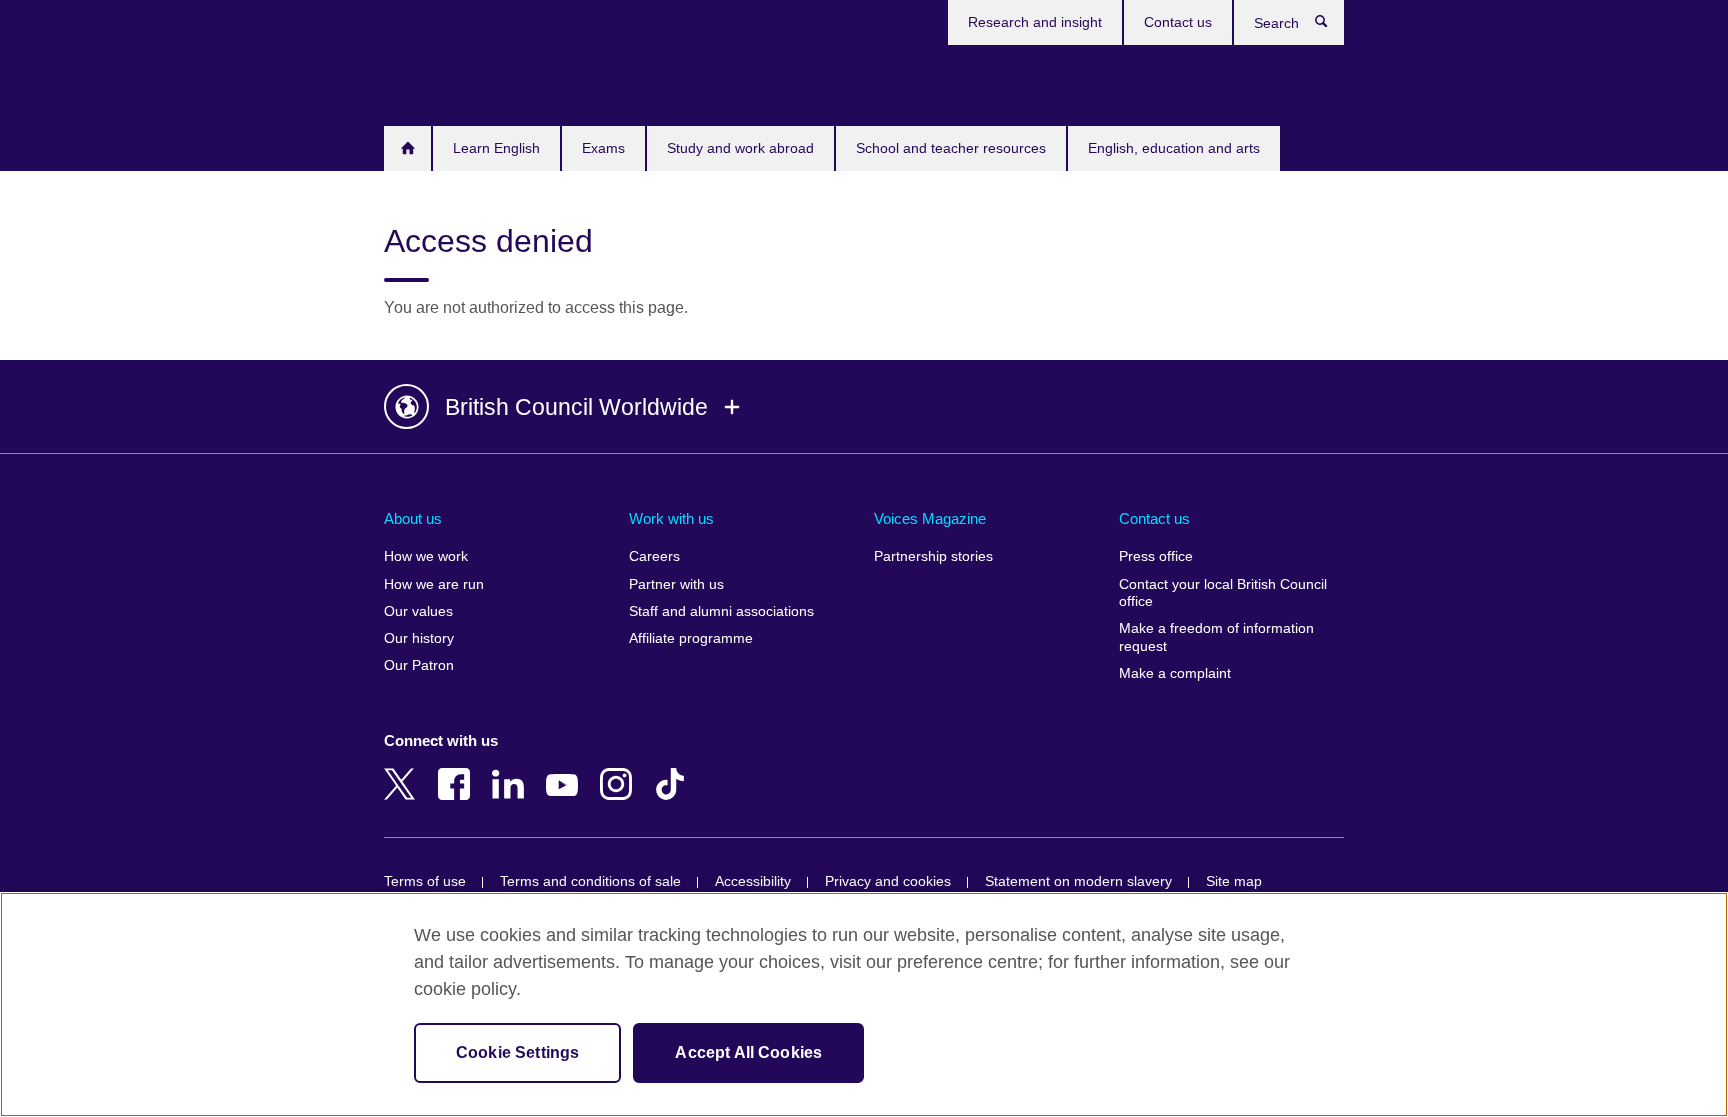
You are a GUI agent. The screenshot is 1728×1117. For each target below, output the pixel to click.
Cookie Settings (517, 1052)
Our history (419, 638)
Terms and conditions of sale (590, 881)
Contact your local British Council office (1223, 593)
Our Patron (419, 665)
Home (407, 148)
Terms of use (425, 881)
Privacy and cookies (888, 881)
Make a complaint (1175, 673)
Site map (1234, 881)
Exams (603, 148)
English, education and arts (1174, 148)
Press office (1156, 556)
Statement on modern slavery (1078, 881)
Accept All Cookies (748, 1052)
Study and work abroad (740, 148)
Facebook (458, 770)
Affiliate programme (691, 638)
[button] (864, 407)
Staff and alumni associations (721, 611)
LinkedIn (512, 770)
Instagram (620, 770)
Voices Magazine (930, 518)
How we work (426, 556)
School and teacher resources (951, 148)
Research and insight (1035, 22)
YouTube (566, 770)
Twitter (404, 770)
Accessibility (753, 881)
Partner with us (676, 584)
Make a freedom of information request (1216, 637)
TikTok (674, 770)
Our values (418, 611)
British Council (443, 82)
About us (413, 518)
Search (1331, 26)
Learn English (496, 148)
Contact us (1178, 22)
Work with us (671, 518)
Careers (654, 556)
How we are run (434, 584)
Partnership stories (933, 556)
